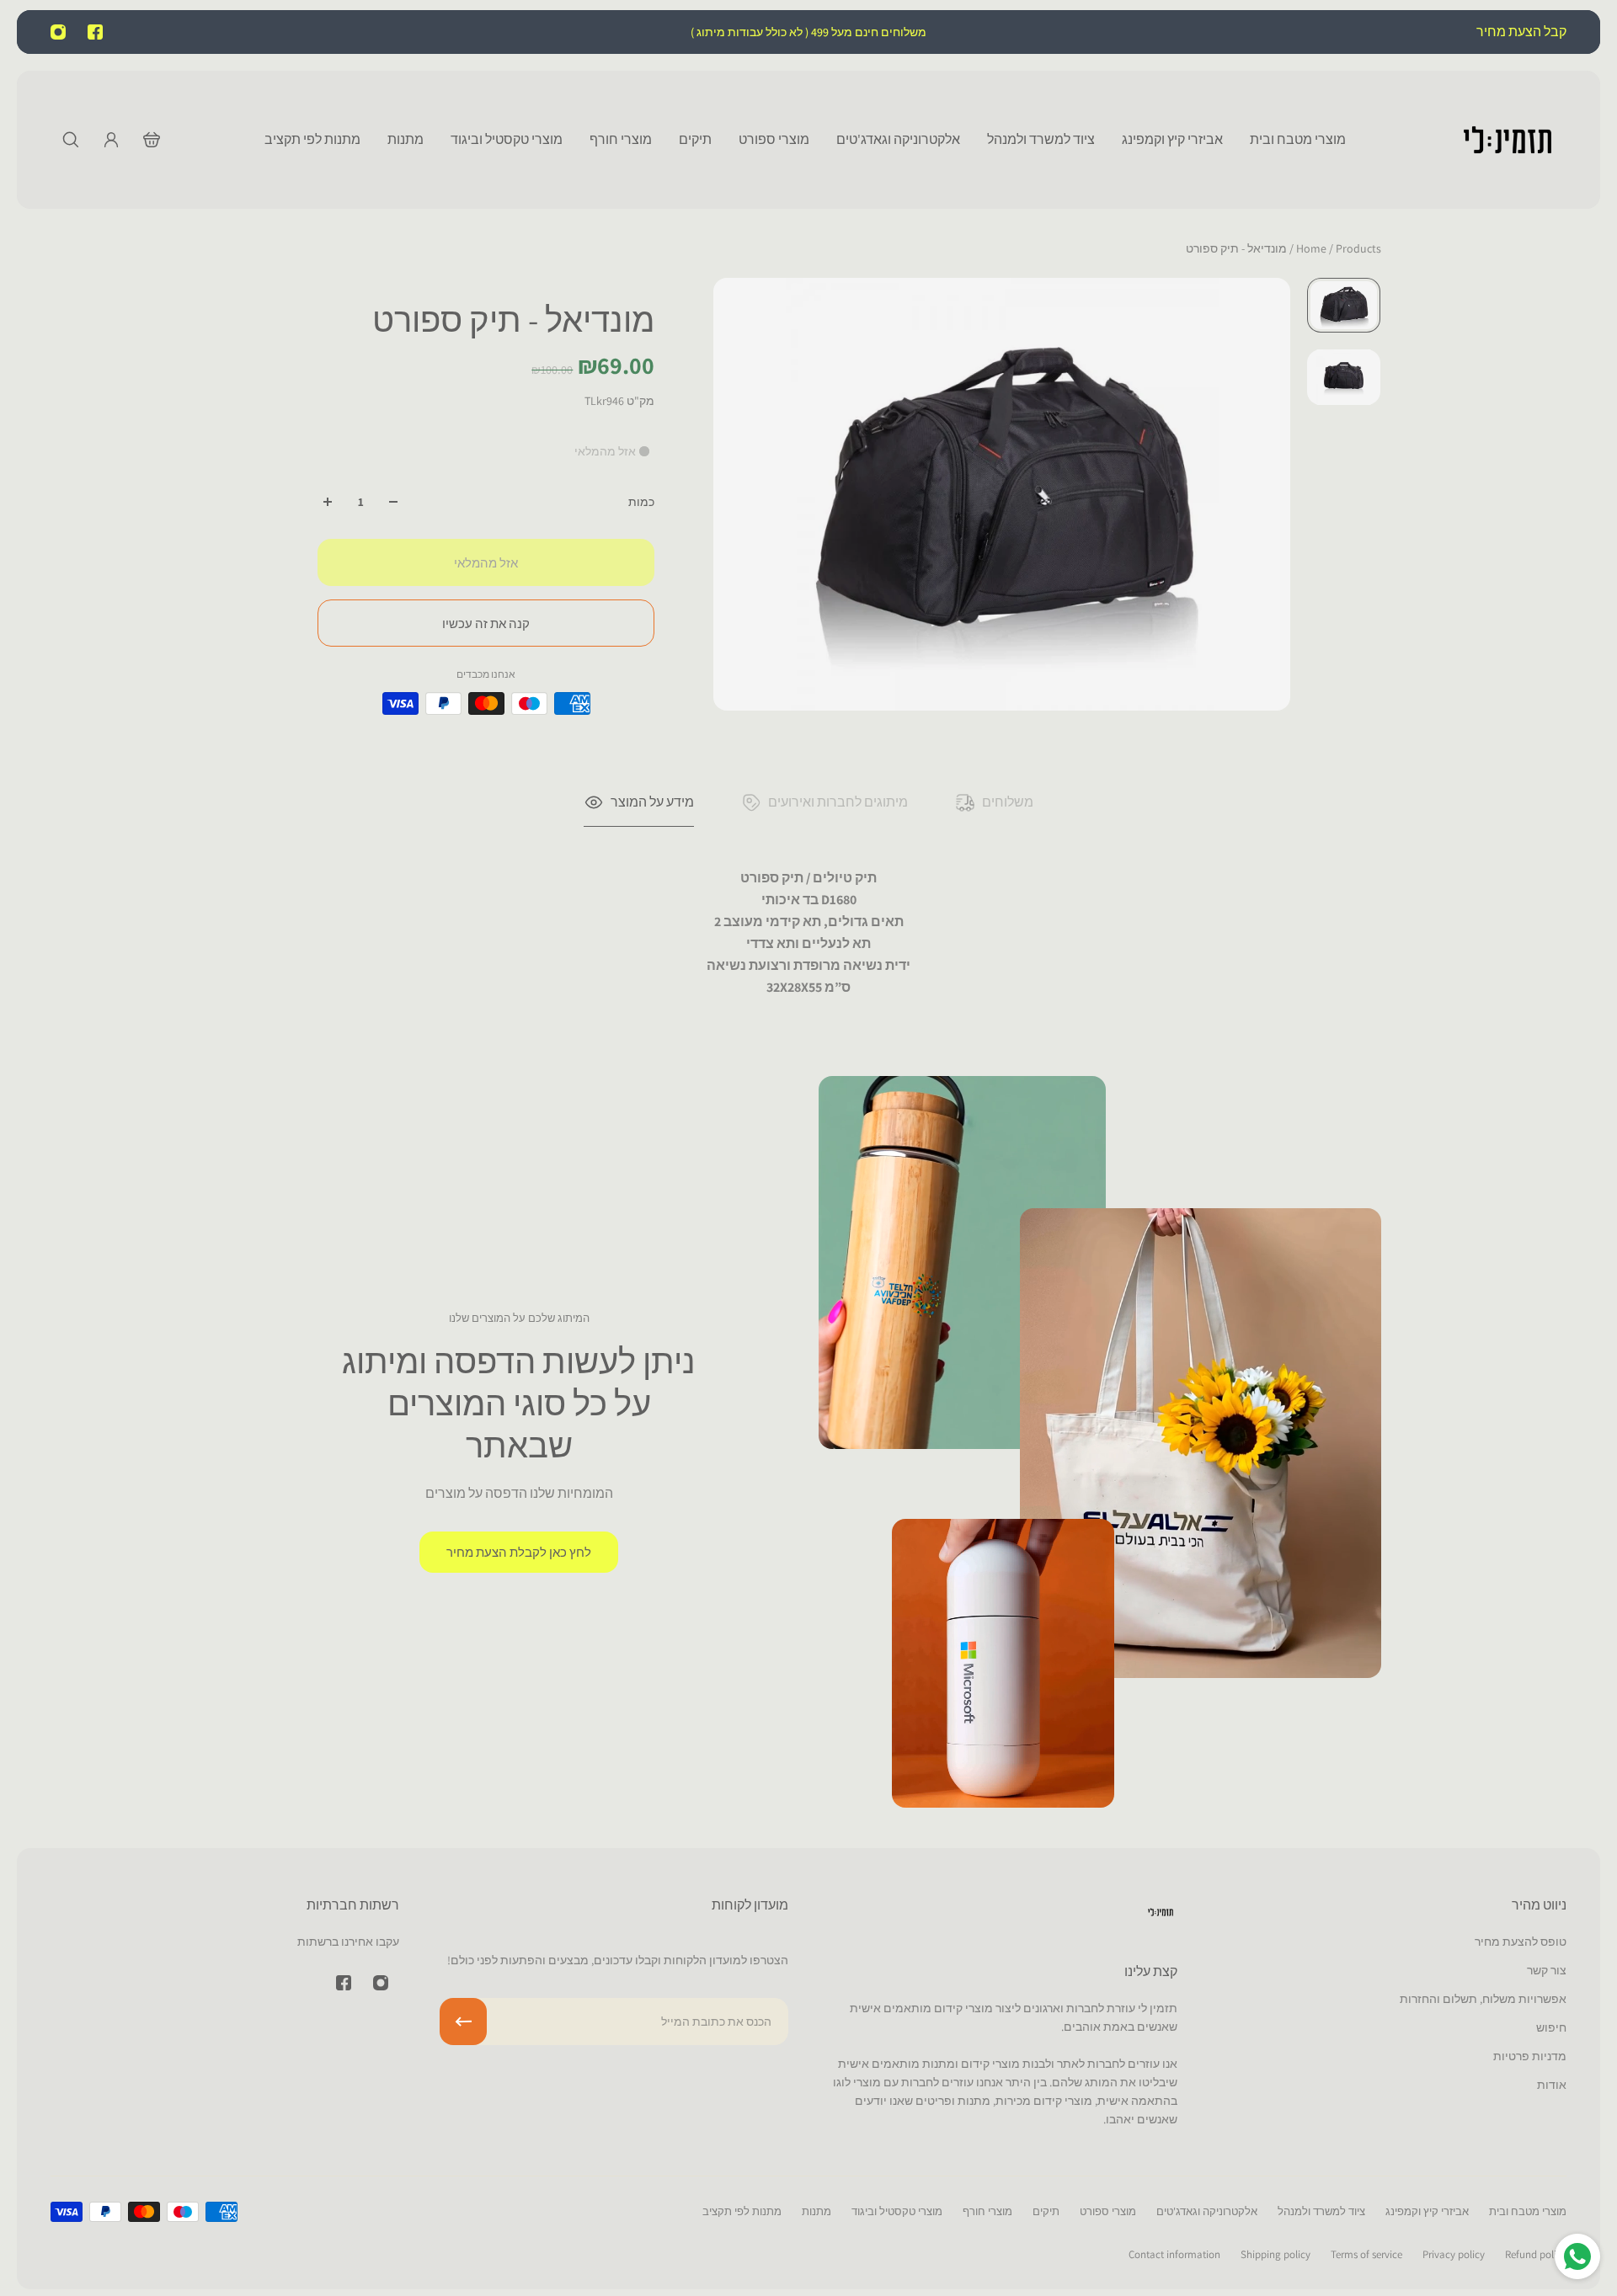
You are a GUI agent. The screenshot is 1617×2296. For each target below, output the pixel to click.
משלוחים (1008, 802)
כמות (641, 502)
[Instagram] (58, 32)
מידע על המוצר (652, 802)
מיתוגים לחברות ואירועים (838, 802)
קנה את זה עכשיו (486, 623)
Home (1313, 248)
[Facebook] (95, 32)
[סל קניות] (152, 140)
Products (1337, 248)
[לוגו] (1508, 140)
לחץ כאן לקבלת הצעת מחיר (519, 1552)
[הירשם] (463, 2022)
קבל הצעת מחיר (1520, 32)
